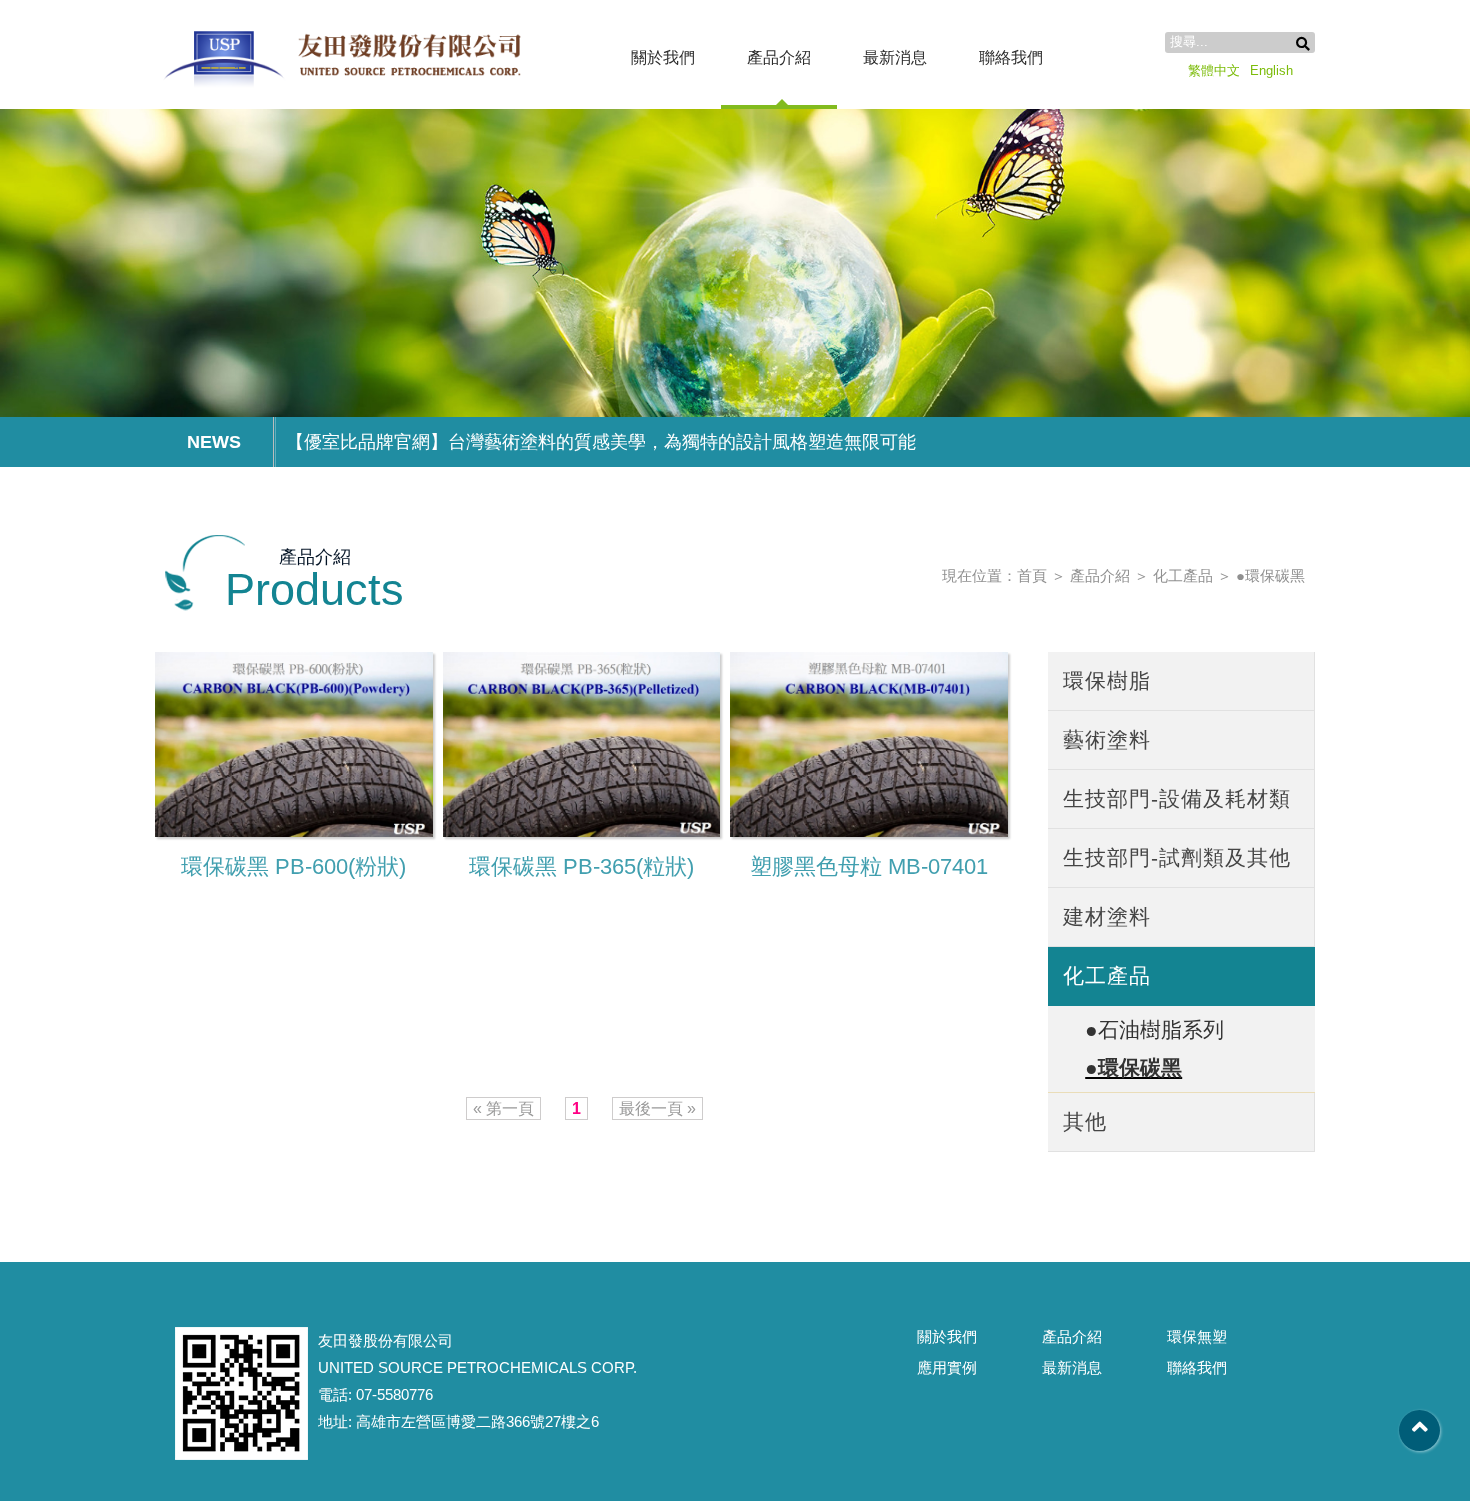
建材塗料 (1107, 916)
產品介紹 (779, 57)
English (1271, 70)
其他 (1085, 1121)
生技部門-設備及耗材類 (1177, 798)
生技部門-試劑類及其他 (1177, 857)
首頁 (1032, 575)
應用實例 (947, 1367)
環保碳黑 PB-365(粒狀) (581, 866)
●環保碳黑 (1270, 575)
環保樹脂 (1107, 680)
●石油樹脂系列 (1154, 1029)
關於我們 (663, 57)
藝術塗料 (1107, 739)
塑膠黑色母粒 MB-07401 (869, 866)
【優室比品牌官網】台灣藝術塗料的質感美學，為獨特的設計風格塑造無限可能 (601, 442)
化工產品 (1183, 575)
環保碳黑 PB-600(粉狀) (293, 866)
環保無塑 (1197, 1336)
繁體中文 (1214, 70)
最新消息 (895, 57)
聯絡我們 (1011, 57)
